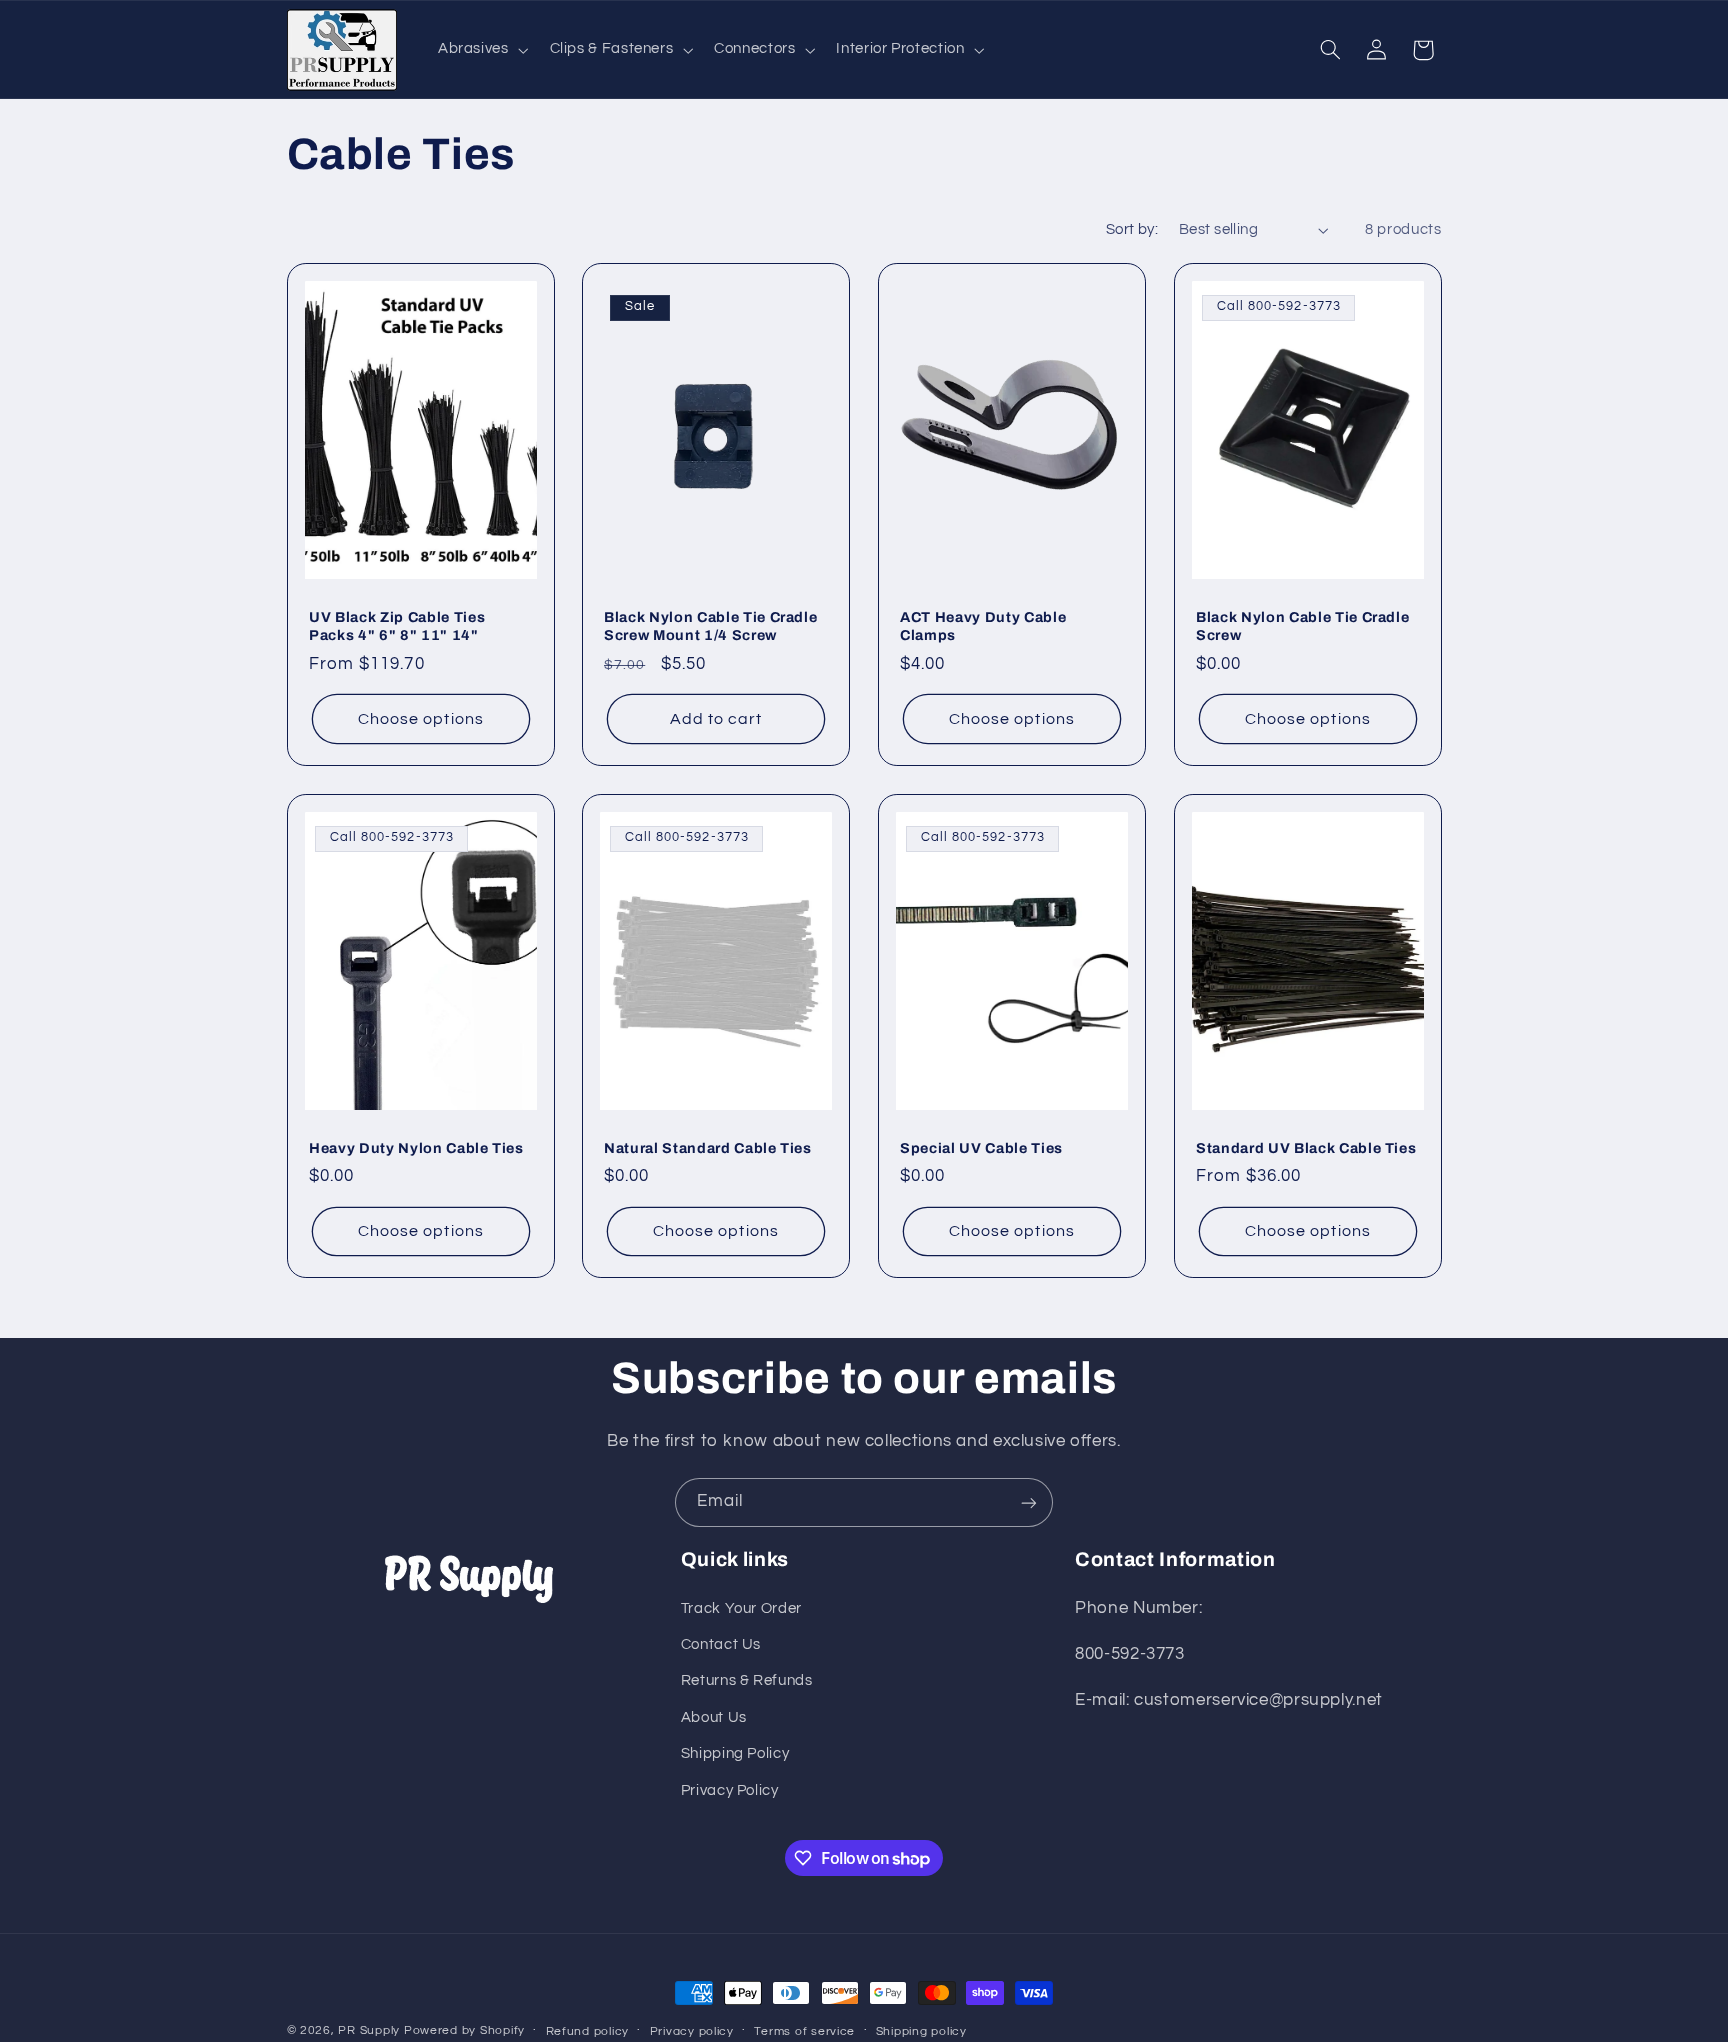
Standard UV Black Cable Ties (1306, 1147)
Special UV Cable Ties (981, 1147)
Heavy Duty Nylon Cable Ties (416, 1147)
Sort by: (1132, 229)
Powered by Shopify (464, 2030)
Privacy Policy (730, 1790)
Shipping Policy (735, 1753)
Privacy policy (692, 2031)
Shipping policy (921, 2031)
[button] (481, 50)
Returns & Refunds (747, 1681)
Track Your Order (741, 1608)
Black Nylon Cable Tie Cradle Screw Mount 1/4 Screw (710, 626)
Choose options (421, 719)
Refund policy (588, 2031)
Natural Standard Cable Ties (708, 1147)
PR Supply (369, 2030)
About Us (714, 1717)
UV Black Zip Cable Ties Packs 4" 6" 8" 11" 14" (397, 626)
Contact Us (721, 1644)
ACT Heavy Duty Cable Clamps (983, 626)
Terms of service (804, 2031)
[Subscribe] (1029, 1502)
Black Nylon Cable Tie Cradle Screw (1302, 626)
